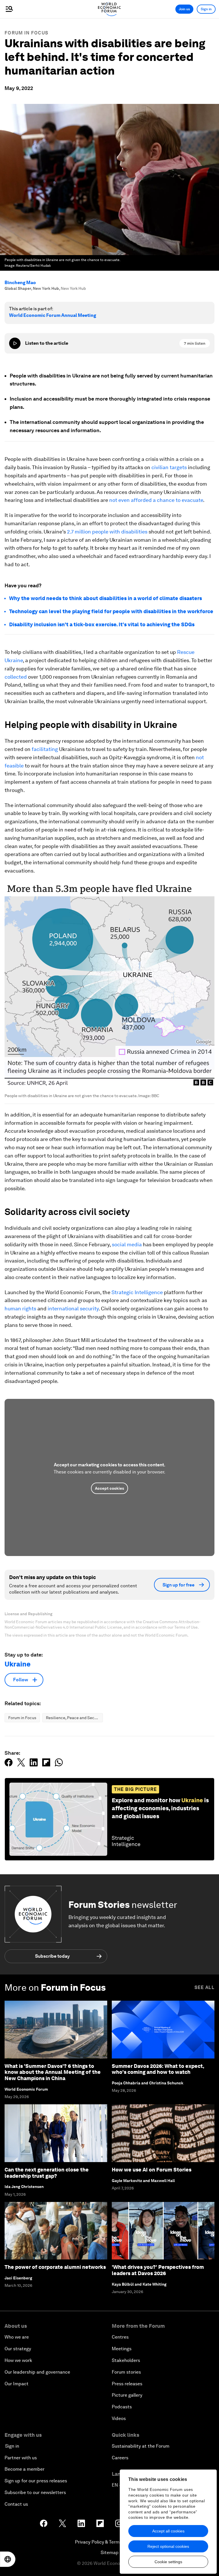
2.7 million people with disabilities (107, 532)
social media (127, 1244)
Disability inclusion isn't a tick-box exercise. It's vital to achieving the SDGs (102, 624)
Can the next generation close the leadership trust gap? (47, 2173)
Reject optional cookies (168, 2546)
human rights (20, 1308)
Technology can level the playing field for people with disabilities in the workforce (111, 611)
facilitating (45, 749)
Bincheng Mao (20, 283)
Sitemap (110, 2553)
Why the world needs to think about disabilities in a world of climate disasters (106, 598)
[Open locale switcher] (8, 2559)
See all (204, 1987)
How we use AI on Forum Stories (152, 2170)
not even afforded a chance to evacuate (156, 500)
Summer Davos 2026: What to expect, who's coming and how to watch (158, 2069)
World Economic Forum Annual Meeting (53, 315)
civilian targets (169, 467)
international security (73, 1308)
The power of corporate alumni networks (55, 2267)
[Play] (15, 343)
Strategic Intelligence (137, 1292)
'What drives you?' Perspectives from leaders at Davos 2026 (158, 2270)
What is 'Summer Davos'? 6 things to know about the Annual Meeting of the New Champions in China (53, 2072)
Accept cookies (109, 1488)
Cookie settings (168, 2562)
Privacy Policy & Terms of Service (109, 2542)
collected (16, 677)
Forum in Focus (26, 33)
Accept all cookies (168, 2531)
